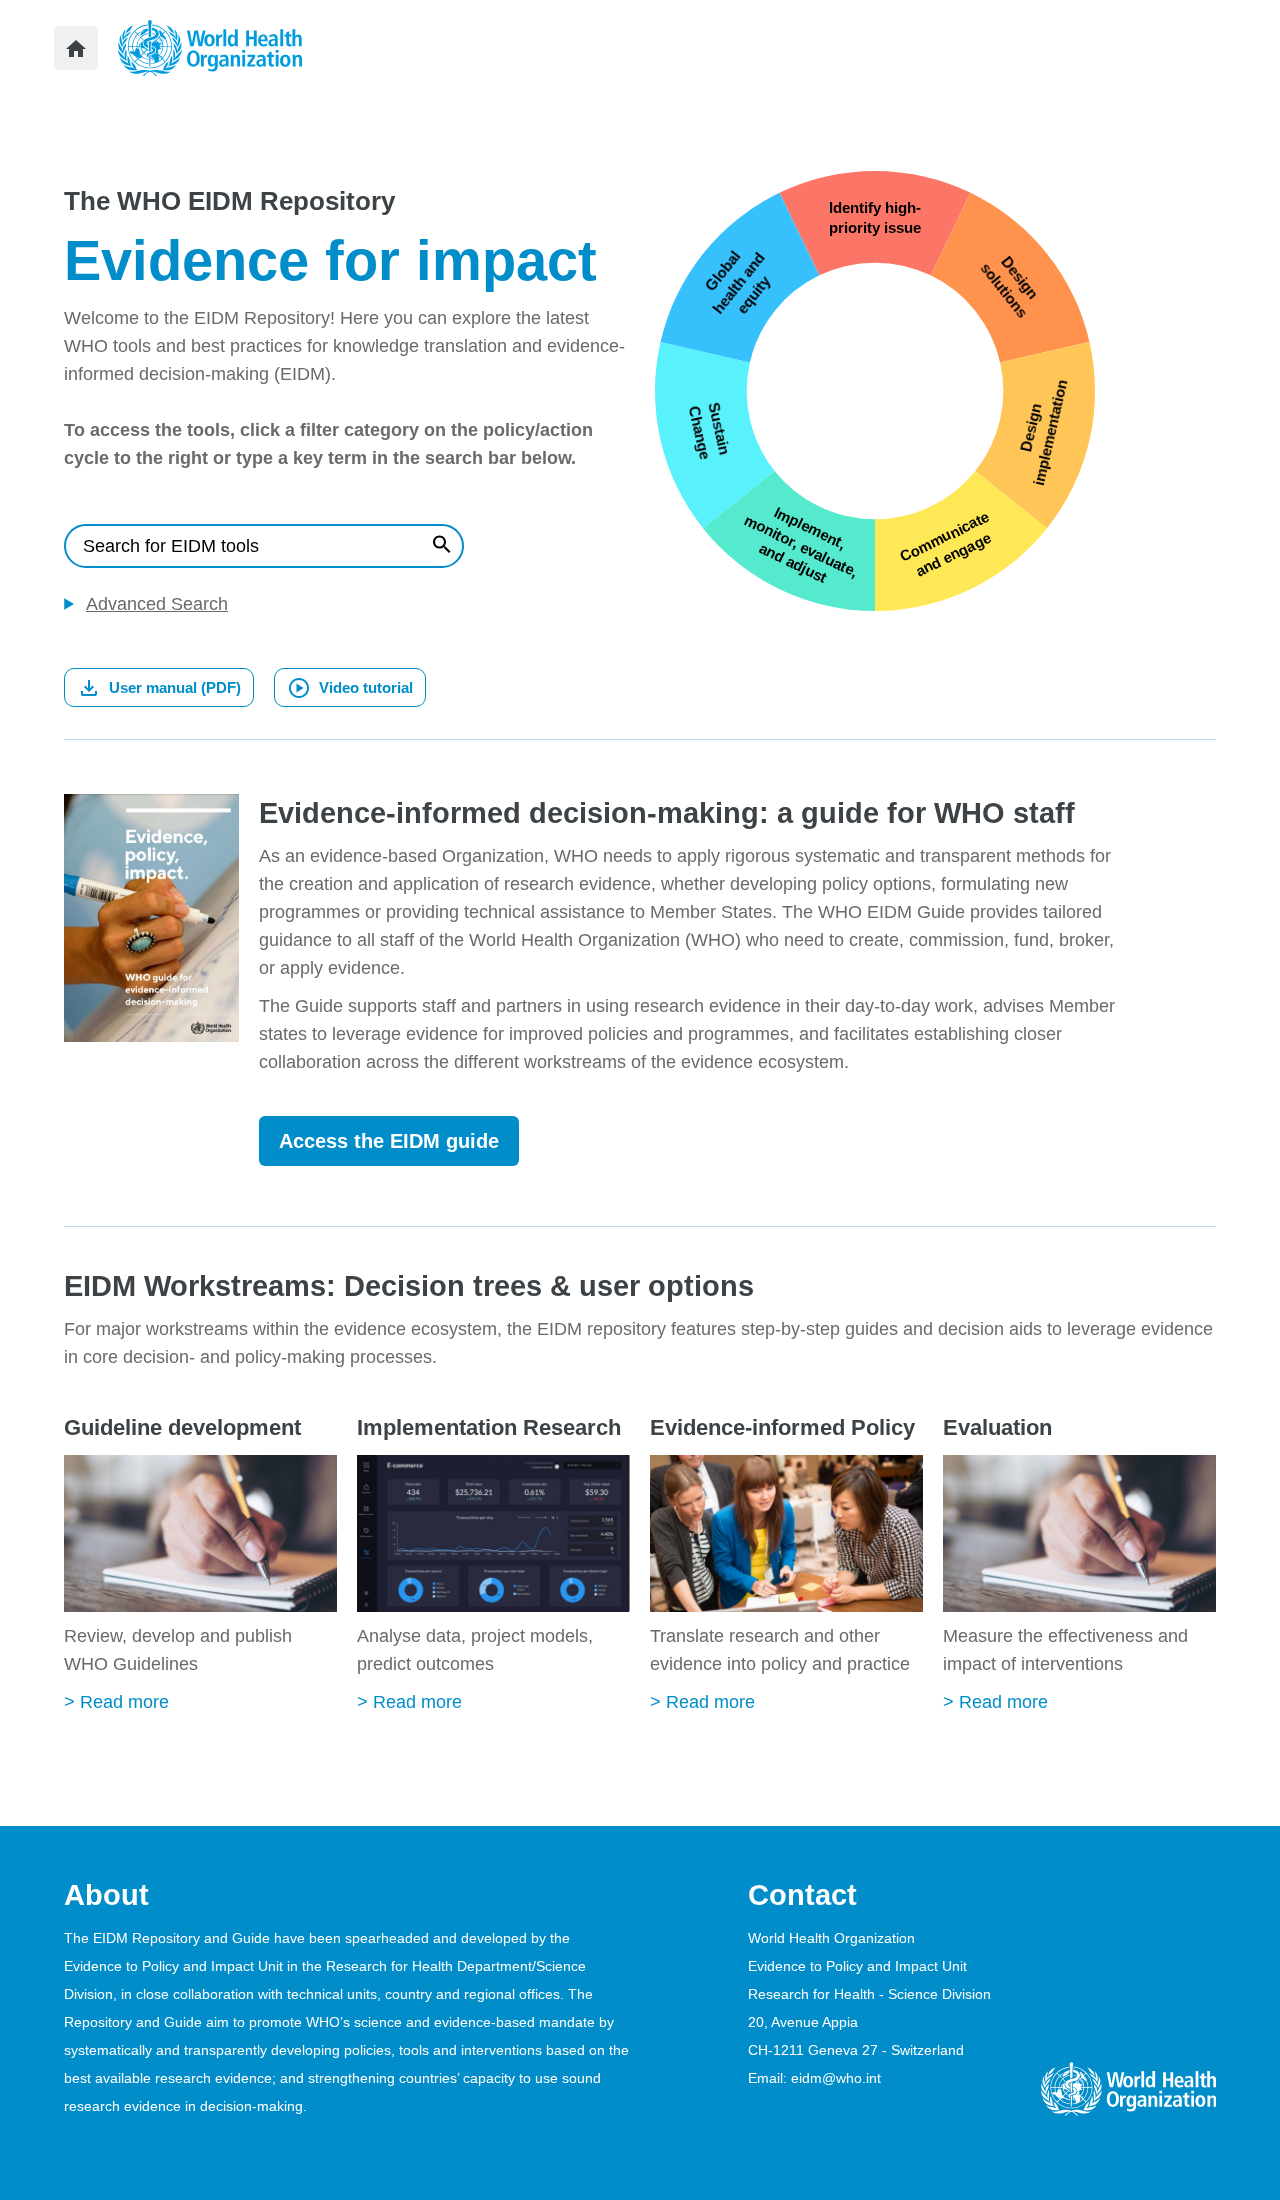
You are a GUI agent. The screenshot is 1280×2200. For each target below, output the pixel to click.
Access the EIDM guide (389, 1141)
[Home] (76, 48)
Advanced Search (157, 604)
